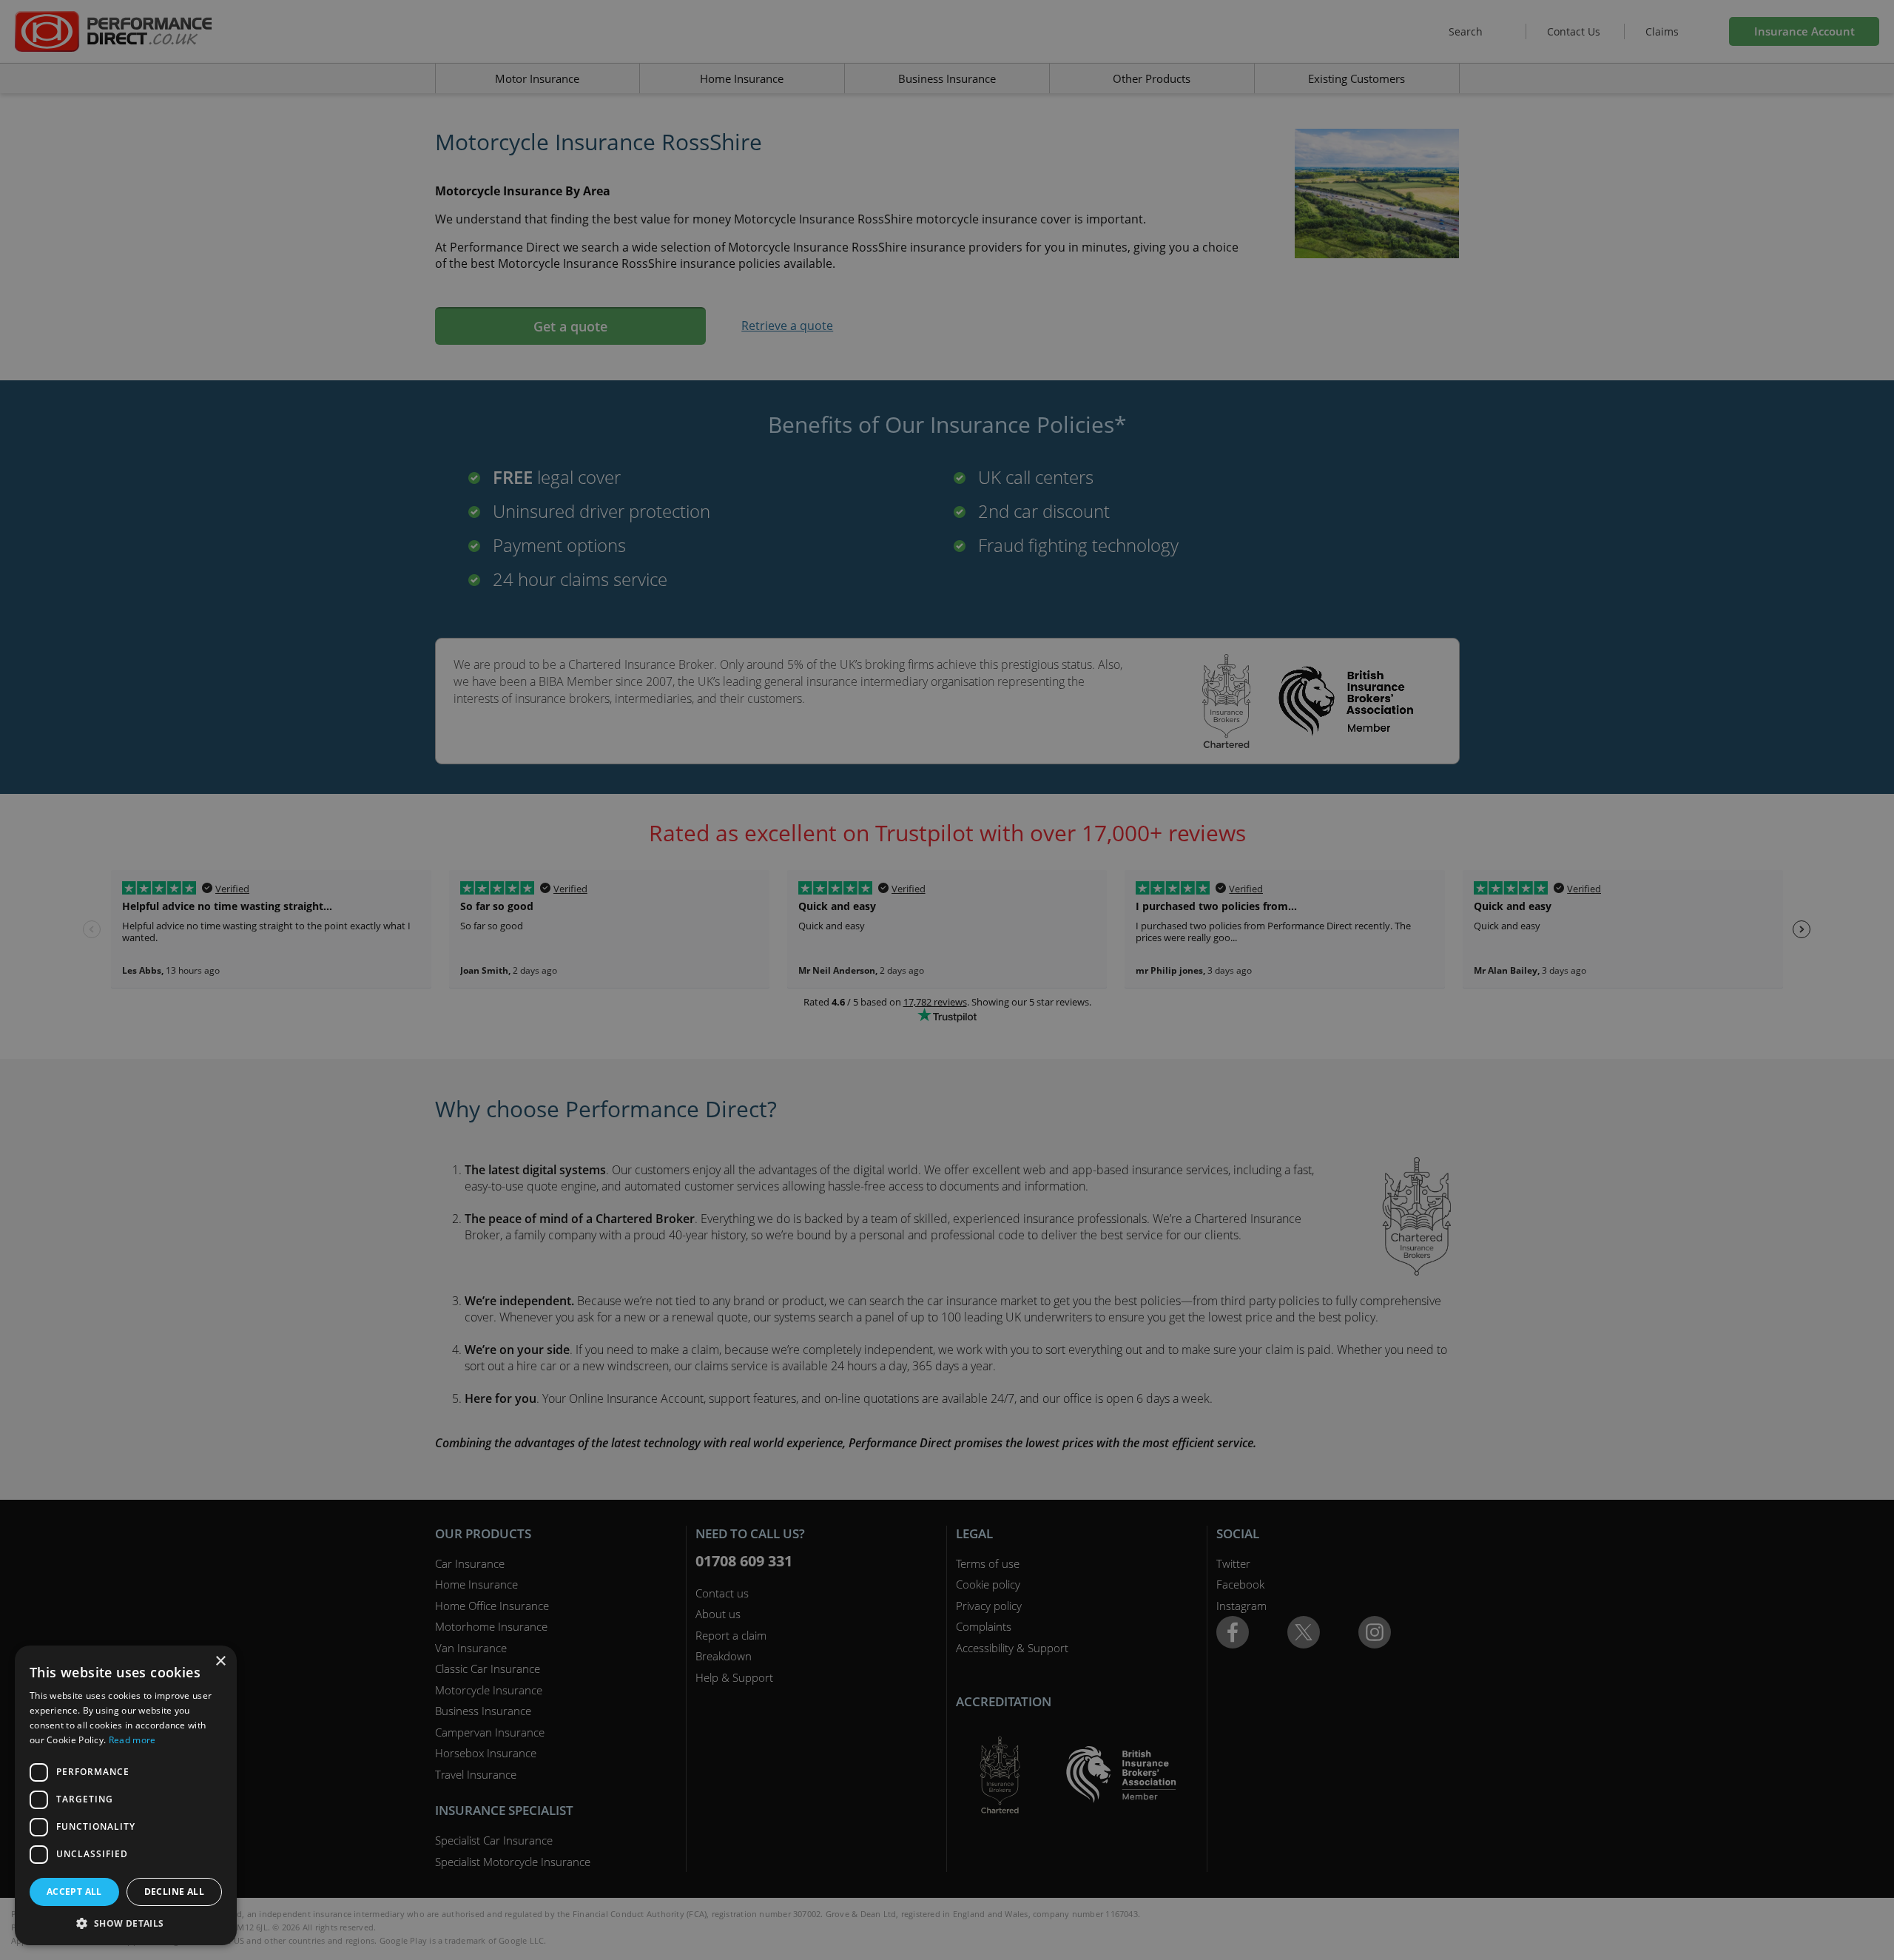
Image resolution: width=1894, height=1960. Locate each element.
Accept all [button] (74, 1892)
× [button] (220, 1661)
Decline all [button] (174, 1892)
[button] (126, 1923)
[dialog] (947, 980)
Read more (132, 1740)
